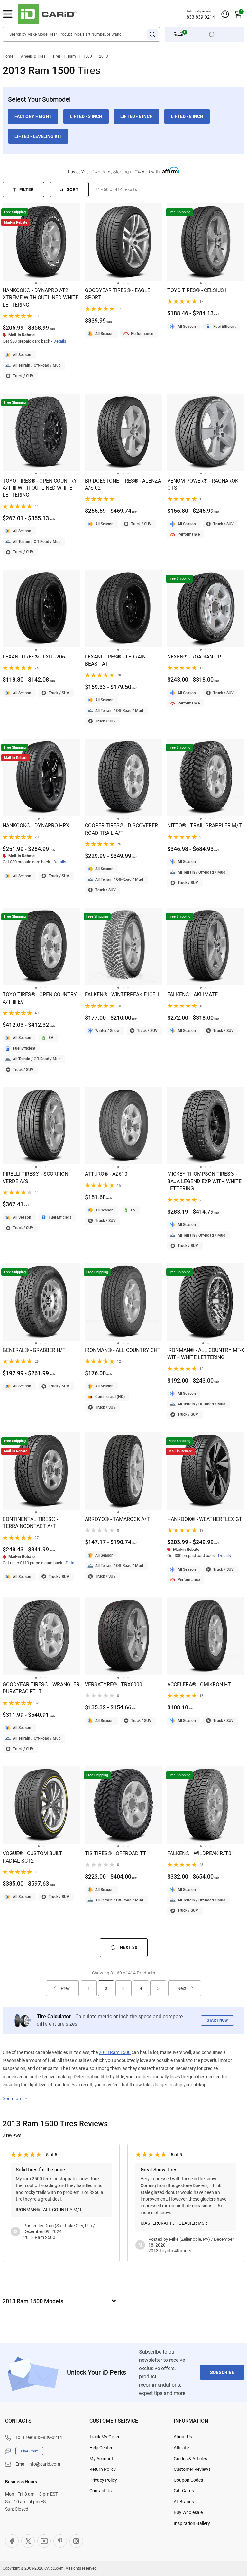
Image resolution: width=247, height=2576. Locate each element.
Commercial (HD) (110, 1397)
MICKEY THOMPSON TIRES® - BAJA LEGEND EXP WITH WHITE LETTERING (204, 1181)
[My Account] (225, 14)
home (8, 56)
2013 (104, 56)
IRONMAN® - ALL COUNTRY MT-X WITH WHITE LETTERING (206, 1354)
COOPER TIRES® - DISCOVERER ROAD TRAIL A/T (121, 829)
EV (51, 1038)
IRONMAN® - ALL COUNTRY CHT (123, 1350)
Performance (142, 334)
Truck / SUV (23, 376)
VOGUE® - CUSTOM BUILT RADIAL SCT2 (32, 1857)
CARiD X (28, 2541)
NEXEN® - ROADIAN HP (194, 657)
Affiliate (181, 2448)
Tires (57, 56)
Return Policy (103, 2469)
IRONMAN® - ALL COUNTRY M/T (49, 2210)
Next (182, 1988)
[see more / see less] (15, 2098)
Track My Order (105, 2437)
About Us (183, 2437)
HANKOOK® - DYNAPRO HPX (36, 826)
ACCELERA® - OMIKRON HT (199, 1684)
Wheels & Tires (33, 56)
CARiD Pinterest (60, 2541)
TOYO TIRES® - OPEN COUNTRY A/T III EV (40, 998)
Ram (72, 56)
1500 (87, 56)
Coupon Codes (188, 2480)
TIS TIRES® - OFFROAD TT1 (117, 1853)
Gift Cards (184, 2491)
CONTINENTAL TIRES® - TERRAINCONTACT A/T (30, 1523)
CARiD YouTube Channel (44, 2541)
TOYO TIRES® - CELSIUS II (197, 290)
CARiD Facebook (12, 2541)
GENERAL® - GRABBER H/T (34, 1350)
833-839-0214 (201, 17)
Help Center (101, 2448)
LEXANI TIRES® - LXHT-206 (34, 657)
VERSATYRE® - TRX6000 (114, 1684)
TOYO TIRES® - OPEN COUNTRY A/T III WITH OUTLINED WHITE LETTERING (40, 488)
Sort (73, 189)
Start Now (217, 2020)
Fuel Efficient (224, 327)
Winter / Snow (107, 1031)
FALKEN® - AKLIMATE (192, 994)
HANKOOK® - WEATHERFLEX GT (205, 1519)
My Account (101, 2459)
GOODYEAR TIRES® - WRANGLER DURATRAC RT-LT (41, 1688)
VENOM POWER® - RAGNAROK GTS (203, 484)
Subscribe (222, 2372)
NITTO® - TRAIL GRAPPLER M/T (205, 826)
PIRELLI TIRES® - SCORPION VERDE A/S (35, 1178)
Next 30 (128, 1947)
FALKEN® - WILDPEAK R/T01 (201, 1853)
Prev (65, 1988)
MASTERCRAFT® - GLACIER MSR (174, 2223)
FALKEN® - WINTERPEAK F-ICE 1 (122, 994)
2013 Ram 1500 (115, 2052)
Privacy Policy (103, 2480)
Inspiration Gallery (192, 2523)
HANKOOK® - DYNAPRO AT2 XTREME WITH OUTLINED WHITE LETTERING (41, 298)
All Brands (184, 2502)
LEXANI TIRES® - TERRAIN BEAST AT (115, 660)
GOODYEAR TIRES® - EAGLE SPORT (118, 294)
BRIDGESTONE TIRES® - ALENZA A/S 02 (123, 484)
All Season (22, 355)
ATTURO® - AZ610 (106, 1174)
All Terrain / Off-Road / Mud (37, 365)
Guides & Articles (190, 2459)
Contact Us (101, 2491)
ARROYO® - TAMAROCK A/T (117, 1519)
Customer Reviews (192, 2469)
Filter (27, 189)
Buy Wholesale (188, 2512)
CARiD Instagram (76, 2541)
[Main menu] (8, 14)
